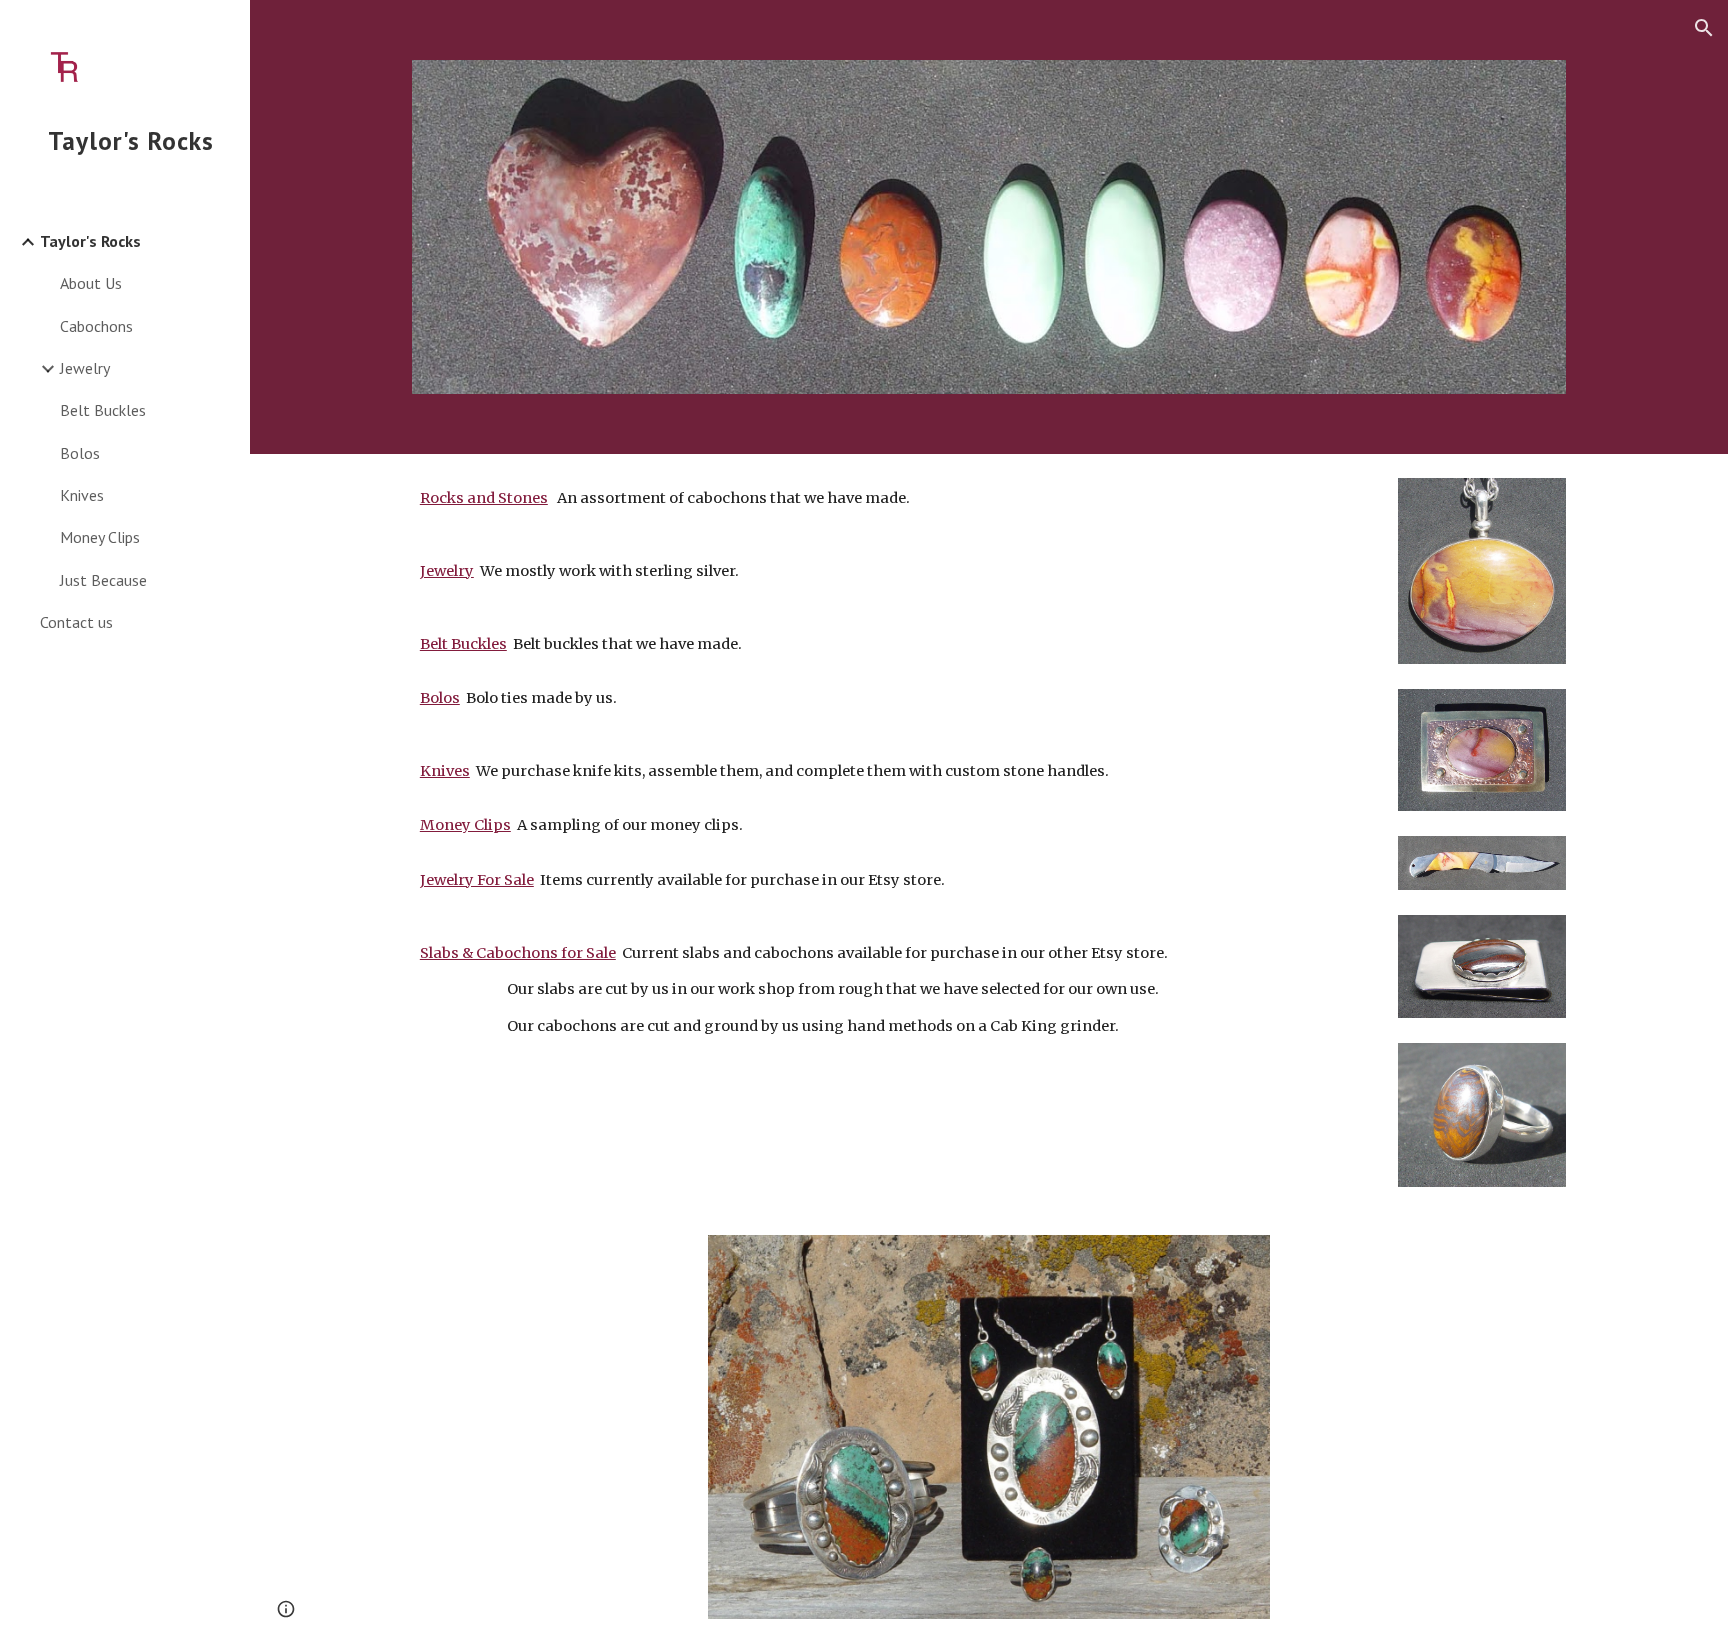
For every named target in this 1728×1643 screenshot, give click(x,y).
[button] (1704, 28)
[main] (890, 817)
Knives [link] (82, 495)
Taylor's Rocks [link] (90, 241)
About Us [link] (91, 283)
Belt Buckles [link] (103, 410)
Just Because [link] (103, 580)
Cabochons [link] (96, 326)
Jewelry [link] (85, 368)
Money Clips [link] (100, 537)
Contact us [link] (76, 622)
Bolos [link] (80, 453)
